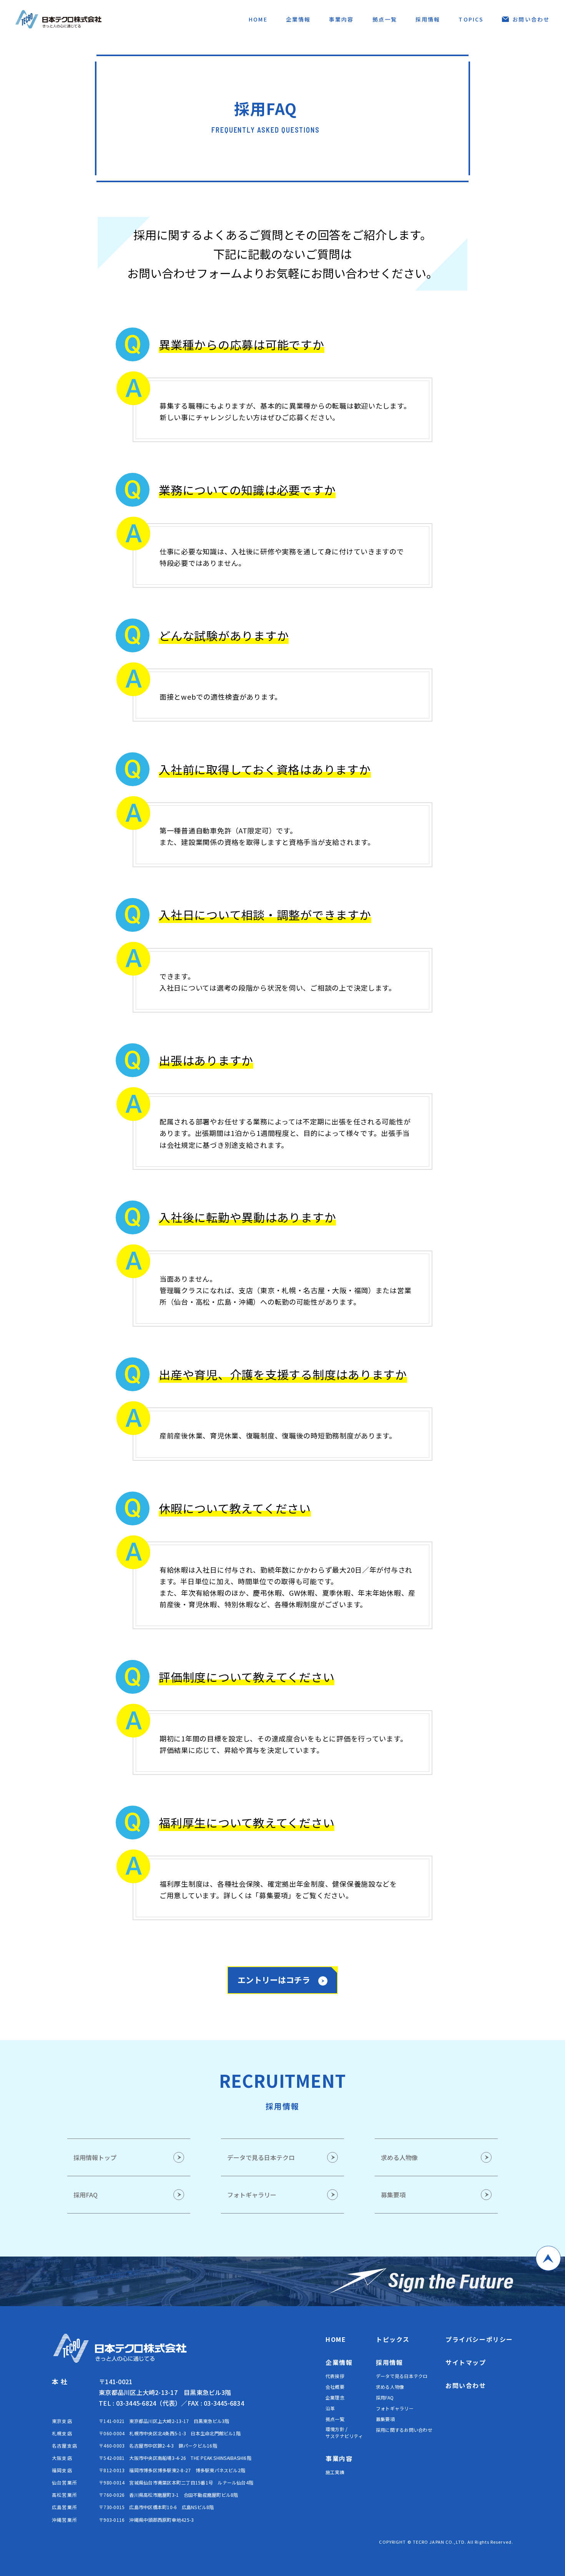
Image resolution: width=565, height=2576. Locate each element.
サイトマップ (466, 2362)
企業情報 (298, 19)
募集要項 (385, 2419)
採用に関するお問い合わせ (404, 2430)
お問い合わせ (531, 19)
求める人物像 (390, 2387)
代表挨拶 (335, 2376)
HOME (258, 19)
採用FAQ (385, 2397)
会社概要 (335, 2387)
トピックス (393, 2339)
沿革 (330, 2408)
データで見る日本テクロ (402, 2376)
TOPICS (471, 19)
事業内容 (341, 19)
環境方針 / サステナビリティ (344, 2432)
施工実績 (335, 2472)
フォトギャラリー (395, 2408)
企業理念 (335, 2397)
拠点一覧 (385, 19)
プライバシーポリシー (479, 2339)
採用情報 (428, 19)
